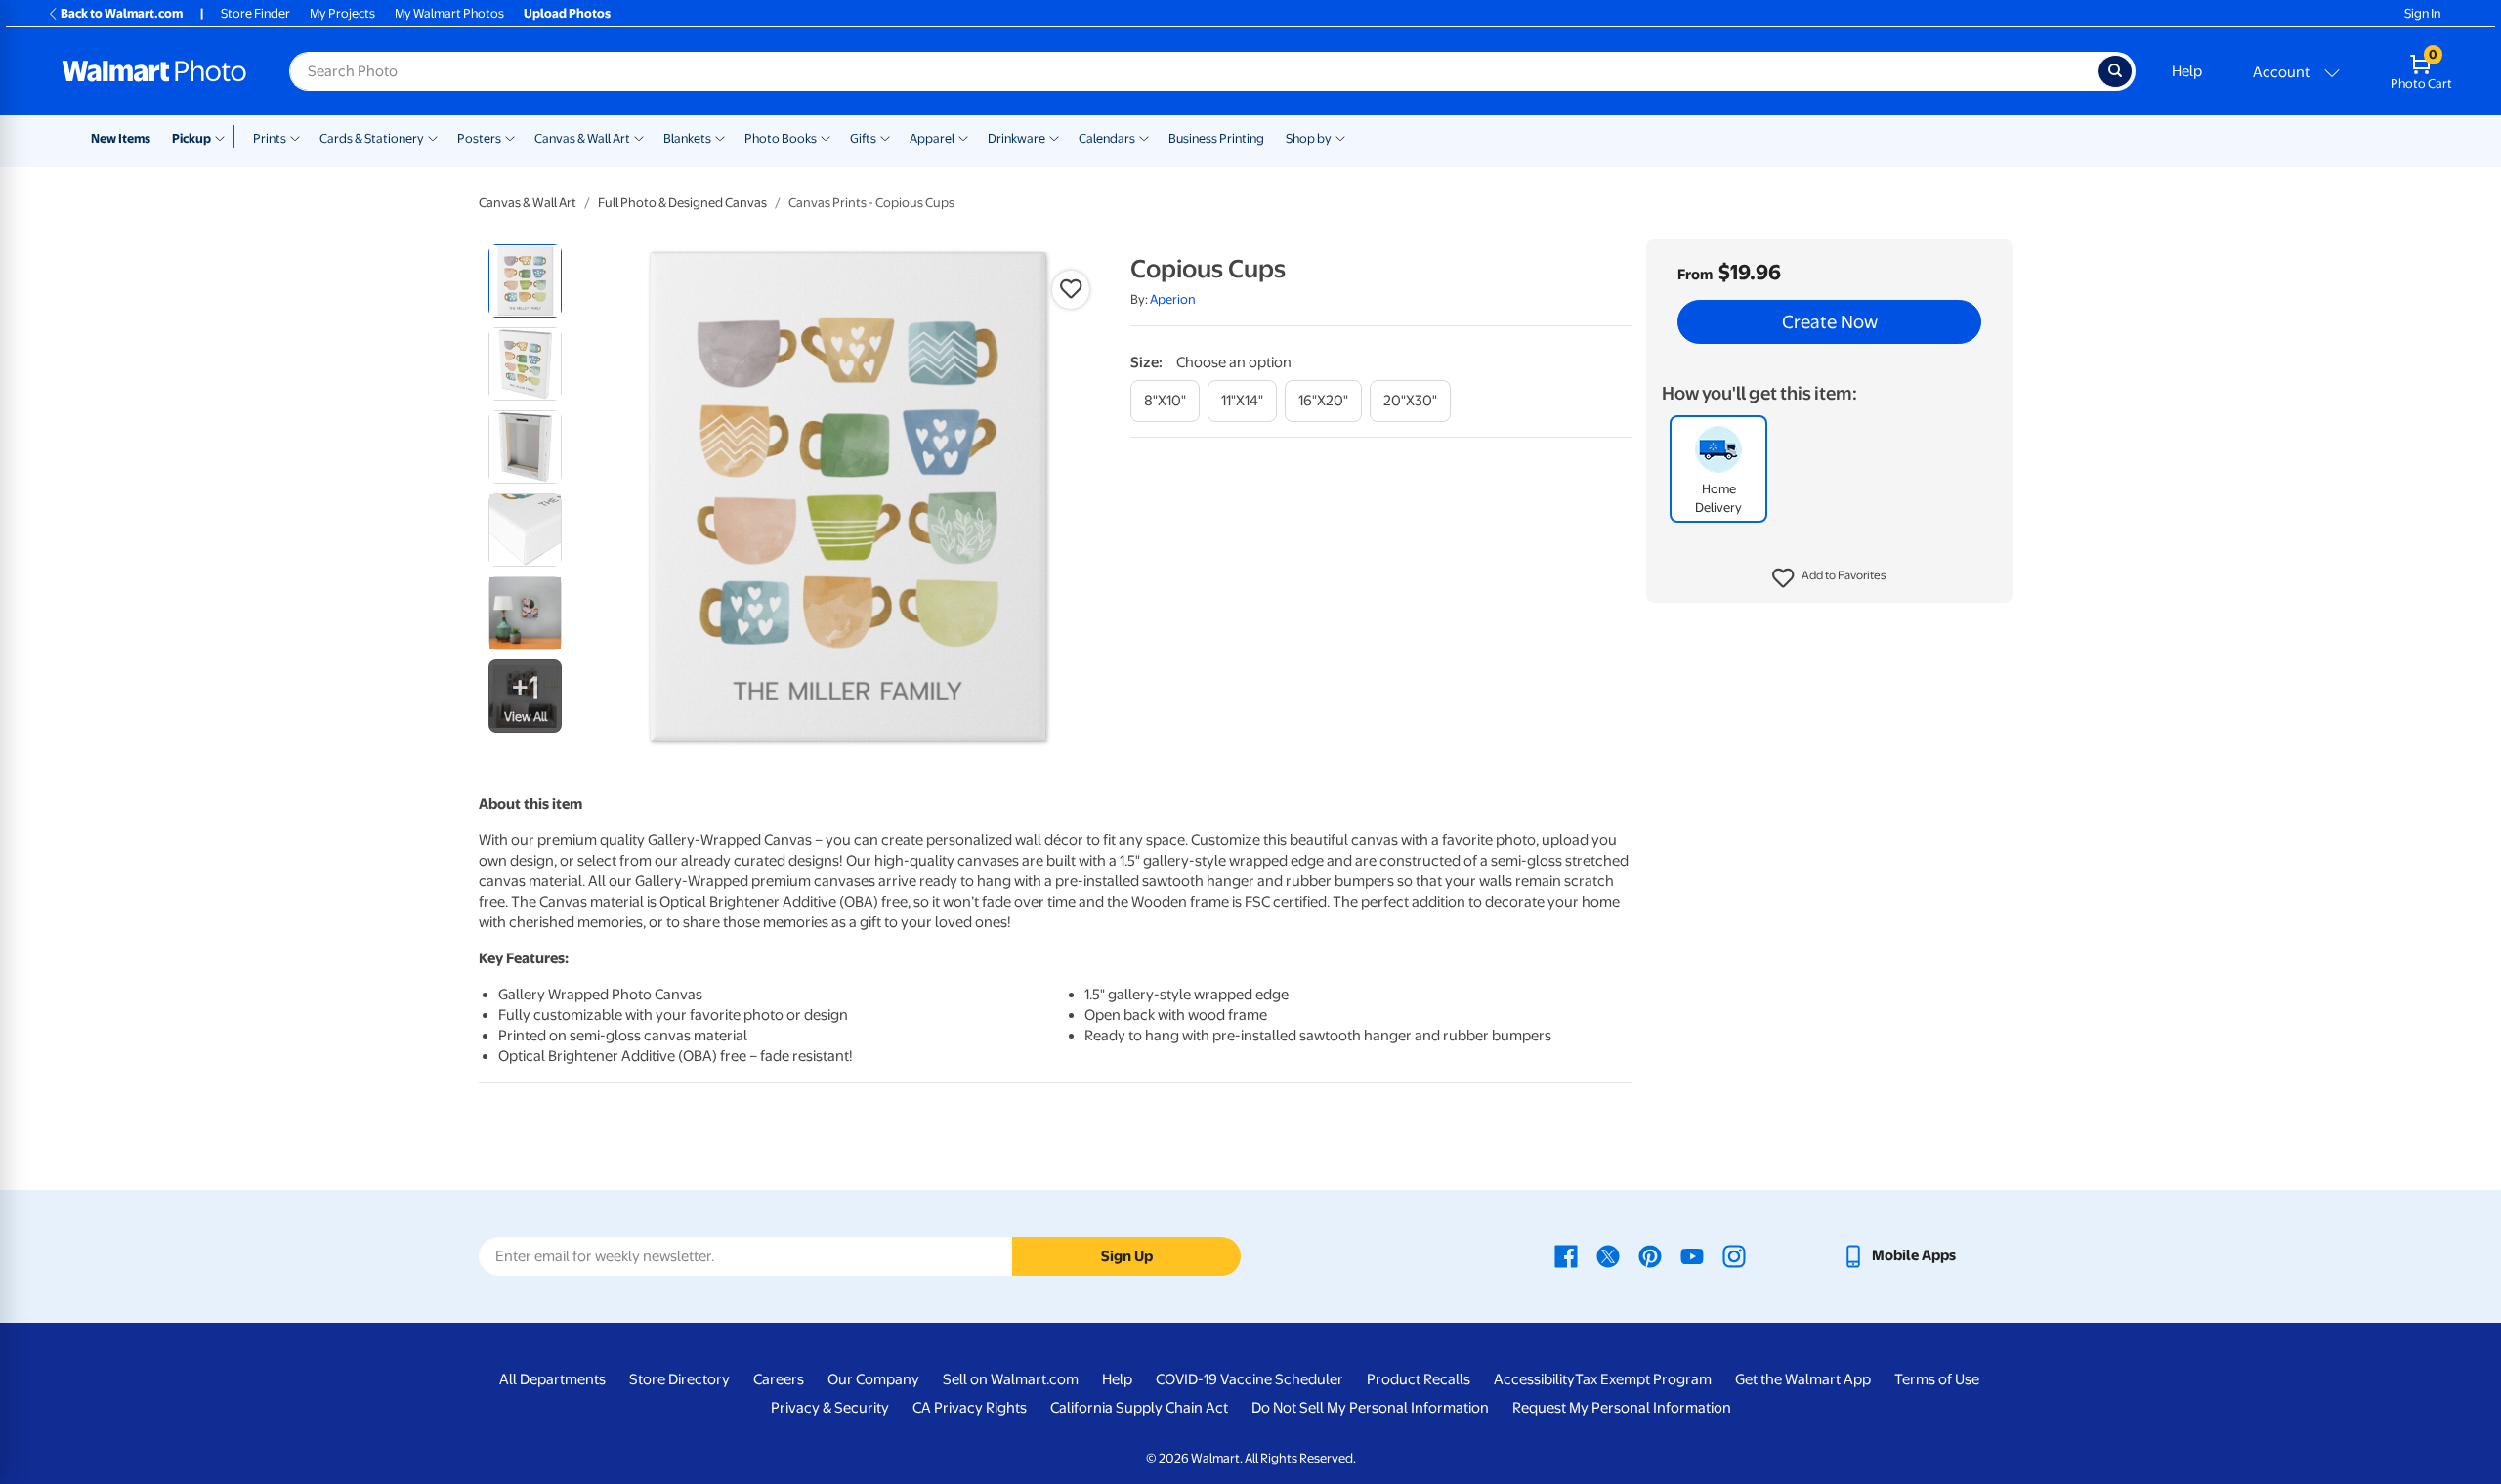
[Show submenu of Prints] (295, 137)
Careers (779, 1379)
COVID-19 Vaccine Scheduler (1250, 1379)
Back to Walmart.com (122, 13)
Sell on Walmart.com (1011, 1379)
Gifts (863, 138)
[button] (1829, 578)
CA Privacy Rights (970, 1408)
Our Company (873, 1379)
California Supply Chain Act (1139, 1408)
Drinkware (1017, 138)
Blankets (687, 138)
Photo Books (781, 138)
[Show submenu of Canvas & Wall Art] (639, 137)
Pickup (191, 138)
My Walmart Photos (449, 13)
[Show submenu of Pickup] (224, 137)
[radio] (525, 281)
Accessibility (1534, 1379)
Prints (270, 138)
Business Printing (1216, 138)
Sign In (2422, 13)
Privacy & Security (830, 1408)
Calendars (1107, 138)
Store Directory (679, 1379)
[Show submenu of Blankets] (720, 137)
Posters (479, 138)
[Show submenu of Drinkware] (1054, 137)
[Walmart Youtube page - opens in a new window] (1692, 1255)
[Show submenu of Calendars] (1144, 137)
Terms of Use (1937, 1379)
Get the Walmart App (1803, 1379)
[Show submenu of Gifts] (885, 137)
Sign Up (1127, 1256)
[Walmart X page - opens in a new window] (1608, 1255)
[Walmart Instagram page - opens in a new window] (1734, 1255)
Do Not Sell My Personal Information (1370, 1408)
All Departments (552, 1379)
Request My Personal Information (1622, 1408)
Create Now (1830, 322)
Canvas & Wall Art (582, 138)
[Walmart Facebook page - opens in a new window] (1566, 1255)
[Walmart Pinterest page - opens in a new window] (1650, 1255)
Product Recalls (1419, 1379)
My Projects (342, 13)
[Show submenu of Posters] (510, 137)
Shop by (1309, 138)
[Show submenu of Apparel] (963, 137)
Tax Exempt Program (1643, 1379)
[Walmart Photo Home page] (154, 71)
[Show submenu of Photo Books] (826, 137)
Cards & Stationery (372, 138)
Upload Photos (567, 13)
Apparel (932, 138)
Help (2187, 71)
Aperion (1173, 299)
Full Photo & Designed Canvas (682, 203)
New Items (121, 138)
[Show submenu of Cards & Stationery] (433, 137)
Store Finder (255, 13)
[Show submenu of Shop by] (1340, 137)
